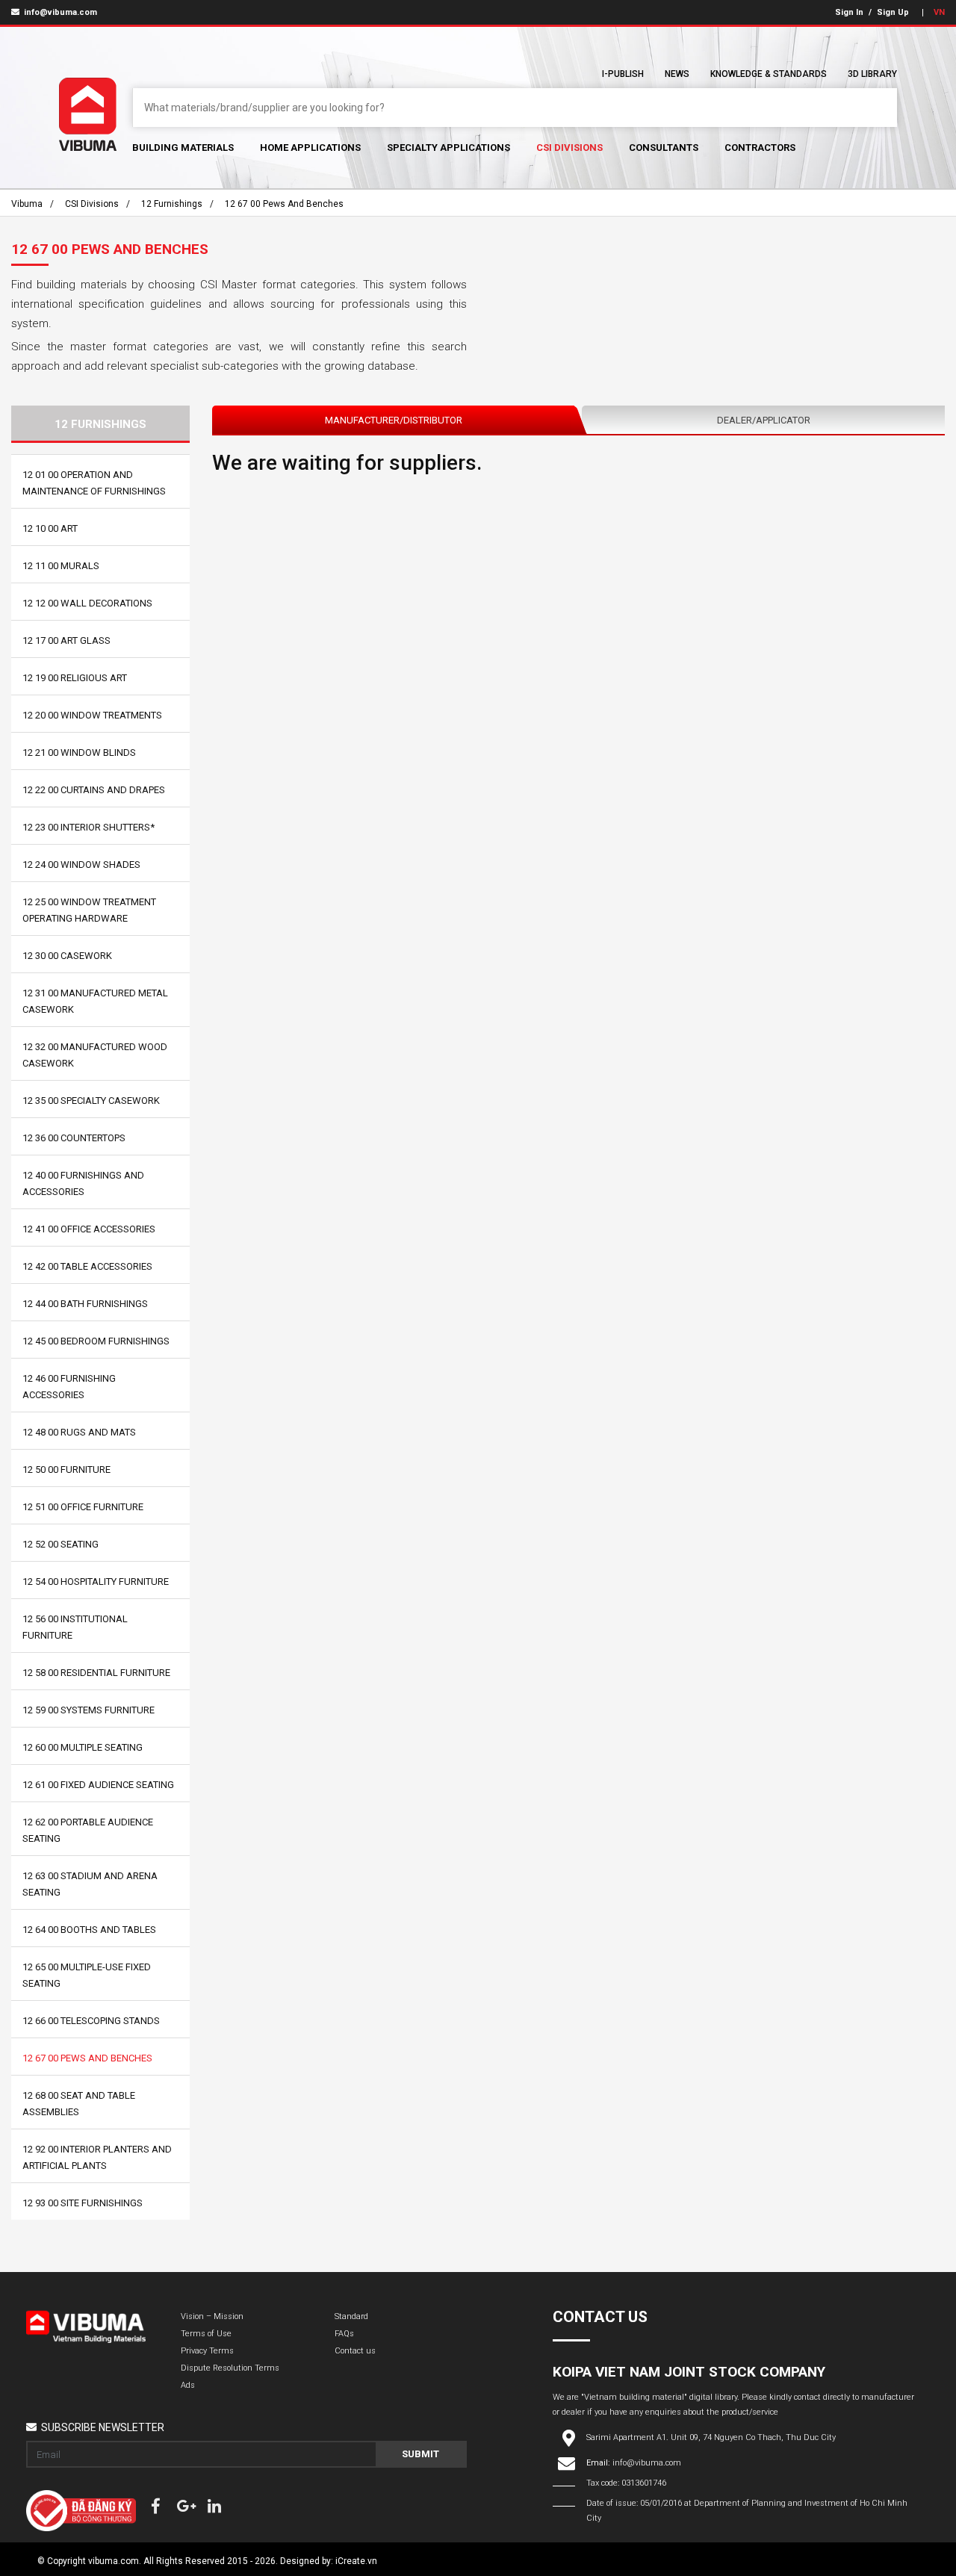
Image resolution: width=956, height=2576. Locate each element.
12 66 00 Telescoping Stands (91, 2021)
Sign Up (893, 12)
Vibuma (27, 204)
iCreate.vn (356, 2561)
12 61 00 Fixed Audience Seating (98, 1785)
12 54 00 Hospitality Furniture (96, 1582)
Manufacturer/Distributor (394, 420)
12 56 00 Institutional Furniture (75, 1627)
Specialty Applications (448, 148)
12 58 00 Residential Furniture (96, 1673)
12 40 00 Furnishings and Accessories (83, 1183)
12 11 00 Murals (61, 566)
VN (939, 12)
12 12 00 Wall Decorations (87, 603)
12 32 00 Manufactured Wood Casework (95, 1055)
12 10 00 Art (50, 528)
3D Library (872, 74)
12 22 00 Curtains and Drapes (94, 790)
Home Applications (310, 148)
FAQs (344, 2334)
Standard (351, 2316)
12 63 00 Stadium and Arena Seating (90, 1884)
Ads (188, 2385)
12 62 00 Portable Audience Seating (88, 1830)
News (677, 74)
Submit (420, 2454)
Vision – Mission (212, 2316)
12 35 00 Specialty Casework (91, 1101)
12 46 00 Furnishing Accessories (69, 1387)
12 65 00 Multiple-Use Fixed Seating (87, 1975)
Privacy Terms (207, 2351)
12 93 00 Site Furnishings (83, 2203)
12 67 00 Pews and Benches (284, 204)
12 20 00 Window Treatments (92, 715)
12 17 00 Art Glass (66, 640)
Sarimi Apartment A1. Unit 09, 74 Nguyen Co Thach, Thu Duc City (711, 2437)
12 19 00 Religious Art (75, 678)
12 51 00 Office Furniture (83, 1507)
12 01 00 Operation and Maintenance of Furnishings (94, 483)
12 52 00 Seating (60, 1544)
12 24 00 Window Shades (81, 865)
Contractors (760, 148)
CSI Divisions (569, 148)
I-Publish (623, 74)
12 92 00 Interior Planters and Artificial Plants (97, 2157)
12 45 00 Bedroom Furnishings (96, 1341)
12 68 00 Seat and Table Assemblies (79, 2104)
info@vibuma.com (59, 12)
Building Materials (183, 148)
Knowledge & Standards (769, 74)
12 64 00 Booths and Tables (89, 1930)
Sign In (849, 12)
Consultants (664, 148)
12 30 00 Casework (67, 956)
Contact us (355, 2351)
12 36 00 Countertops (74, 1138)
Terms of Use (206, 2334)
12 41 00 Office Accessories (89, 1229)
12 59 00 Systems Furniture (89, 1710)
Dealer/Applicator (764, 420)
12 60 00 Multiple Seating (83, 1747)
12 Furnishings (172, 204)
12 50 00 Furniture (66, 1469)
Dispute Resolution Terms (230, 2368)
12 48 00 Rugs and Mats (79, 1432)
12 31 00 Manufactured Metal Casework (95, 1001)
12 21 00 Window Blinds (79, 752)
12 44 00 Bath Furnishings (85, 1304)
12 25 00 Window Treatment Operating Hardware (89, 910)
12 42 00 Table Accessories (87, 1266)
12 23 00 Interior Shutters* (89, 827)
